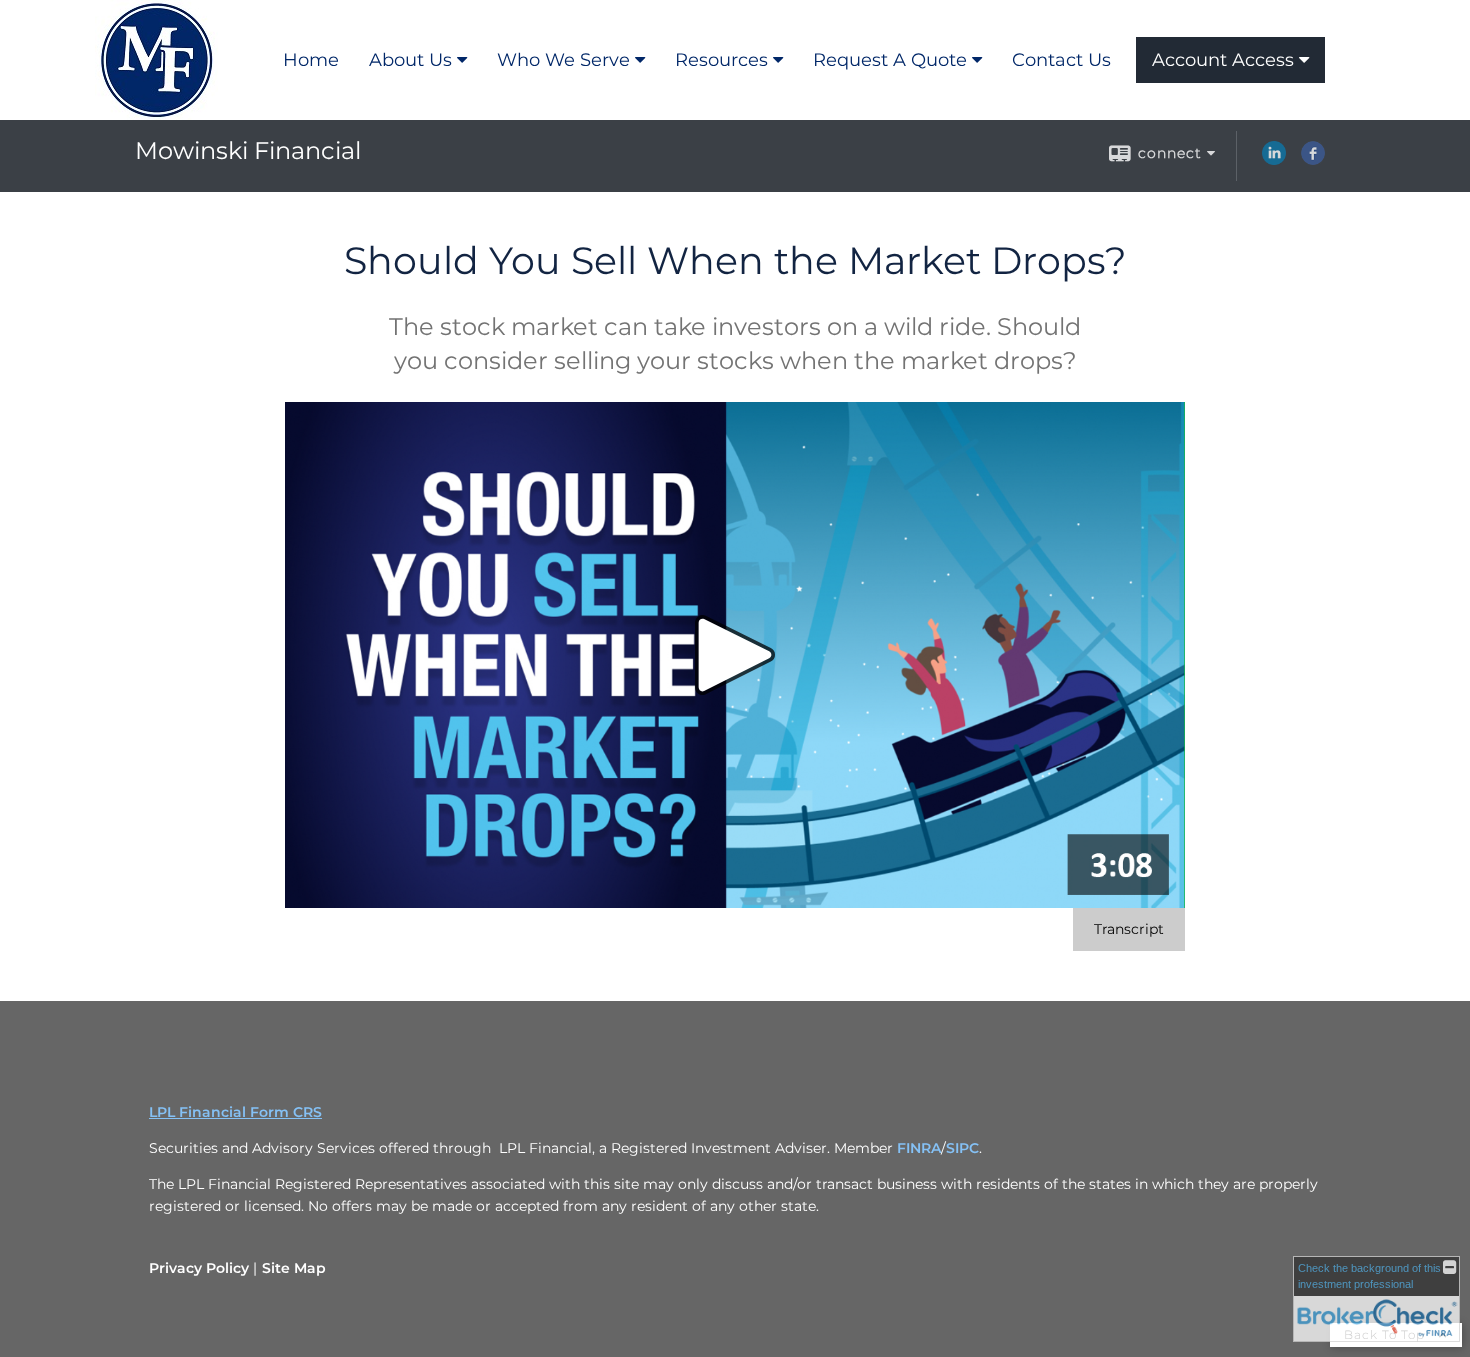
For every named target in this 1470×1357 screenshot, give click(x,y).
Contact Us (1061, 60)
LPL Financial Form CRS (235, 1112)
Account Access (1223, 60)
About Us (410, 60)
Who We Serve (563, 60)
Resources (721, 60)
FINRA (919, 1148)
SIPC (962, 1148)
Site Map (294, 1268)
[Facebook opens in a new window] (1313, 160)
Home (311, 60)
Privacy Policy (199, 1268)
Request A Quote (890, 60)
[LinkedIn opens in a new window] (1274, 160)
